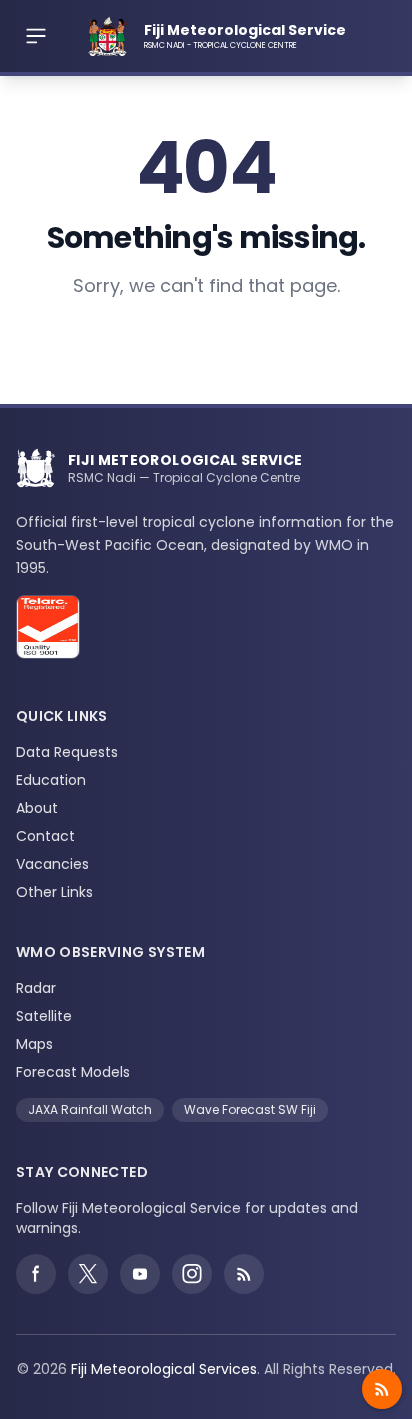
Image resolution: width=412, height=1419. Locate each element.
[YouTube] (140, 1274)
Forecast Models (73, 1072)
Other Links (54, 892)
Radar (36, 988)
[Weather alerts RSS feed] (244, 1274)
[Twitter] (88, 1274)
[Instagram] (192, 1274)
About (37, 808)
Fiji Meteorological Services (164, 1369)
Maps (34, 1044)
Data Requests (67, 752)
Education (51, 780)
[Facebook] (36, 1274)
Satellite (44, 1016)
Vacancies (52, 864)
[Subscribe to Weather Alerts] (382, 1389)
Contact (45, 836)
